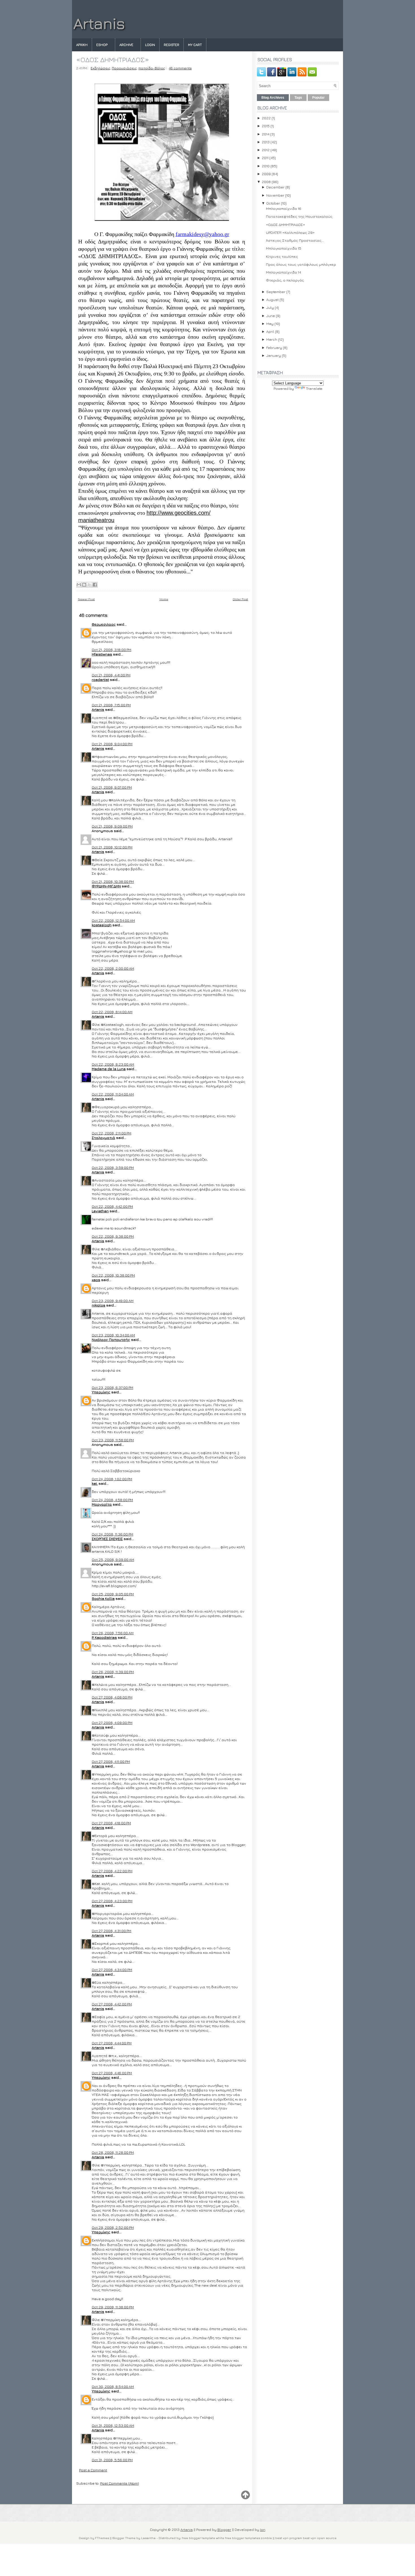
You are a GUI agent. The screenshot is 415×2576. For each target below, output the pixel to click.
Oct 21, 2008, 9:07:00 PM (112, 787)
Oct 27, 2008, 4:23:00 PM (112, 1901)
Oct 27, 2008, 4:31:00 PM (112, 1931)
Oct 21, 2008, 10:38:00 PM (113, 881)
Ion (263, 2529)
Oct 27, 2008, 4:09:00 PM (112, 1723)
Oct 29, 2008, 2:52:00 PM (113, 2227)
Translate (314, 388)
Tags (298, 98)
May (270, 324)
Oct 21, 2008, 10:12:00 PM (112, 847)
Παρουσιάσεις (124, 68)
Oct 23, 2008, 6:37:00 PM (113, 1387)
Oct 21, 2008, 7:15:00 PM (111, 705)
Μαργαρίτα (102, 1504)
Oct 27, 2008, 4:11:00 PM (111, 1761)
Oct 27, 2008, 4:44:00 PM (112, 2043)
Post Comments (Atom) (120, 2483)
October (273, 203)
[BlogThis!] (84, 585)
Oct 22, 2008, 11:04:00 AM (113, 1094)
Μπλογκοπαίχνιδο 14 (283, 272)
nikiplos (99, 1305)
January (274, 355)
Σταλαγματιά (103, 1138)
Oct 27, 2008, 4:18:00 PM (111, 1823)
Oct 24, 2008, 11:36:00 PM (113, 1534)
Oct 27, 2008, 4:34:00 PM (112, 1970)
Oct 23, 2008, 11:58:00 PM (113, 1440)
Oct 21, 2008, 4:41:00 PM (111, 675)
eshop (102, 45)
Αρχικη (82, 45)
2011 (265, 158)
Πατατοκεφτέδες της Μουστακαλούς (299, 216)
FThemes (102, 2538)
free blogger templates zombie (248, 2538)
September (276, 292)
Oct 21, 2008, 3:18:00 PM (112, 650)
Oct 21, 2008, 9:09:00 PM (112, 826)
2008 (266, 182)
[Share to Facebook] (95, 585)
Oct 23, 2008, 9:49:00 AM (113, 1301)
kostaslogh (102, 925)
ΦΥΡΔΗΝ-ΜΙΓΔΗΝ (106, 886)
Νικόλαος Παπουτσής (111, 1339)
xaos (96, 1280)
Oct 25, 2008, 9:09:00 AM (113, 1559)
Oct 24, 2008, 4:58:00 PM (112, 1500)
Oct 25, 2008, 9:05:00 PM (113, 1594)
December (275, 187)
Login (150, 45)
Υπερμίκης (101, 1392)
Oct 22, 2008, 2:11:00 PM (112, 1133)
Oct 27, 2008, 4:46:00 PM (112, 2073)
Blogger (224, 2529)
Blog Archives (273, 98)
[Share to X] (89, 585)
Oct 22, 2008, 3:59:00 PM (113, 1167)
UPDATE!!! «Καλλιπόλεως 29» (290, 232)
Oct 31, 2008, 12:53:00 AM (113, 2425)
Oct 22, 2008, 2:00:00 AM (113, 968)
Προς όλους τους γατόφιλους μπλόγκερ (301, 264)
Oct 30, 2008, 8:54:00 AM (113, 2386)
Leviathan (100, 1211)
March (272, 339)
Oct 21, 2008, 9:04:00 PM (112, 744)
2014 (266, 134)
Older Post (240, 599)
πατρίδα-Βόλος (152, 68)
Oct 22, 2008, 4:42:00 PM (112, 1206)
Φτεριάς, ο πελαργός (285, 280)
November (275, 195)
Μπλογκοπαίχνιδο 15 (284, 248)
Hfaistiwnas (102, 654)
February (274, 347)
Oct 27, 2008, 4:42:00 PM (112, 2004)
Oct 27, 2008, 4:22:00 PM (112, 1871)
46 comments (180, 68)
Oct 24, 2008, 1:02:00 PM (112, 1479)
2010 (266, 166)
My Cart (195, 45)
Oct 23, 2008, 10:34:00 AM (113, 1335)
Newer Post (86, 599)
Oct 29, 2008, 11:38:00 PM (113, 2307)
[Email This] (79, 585)
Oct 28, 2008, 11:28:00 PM (113, 2152)
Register (172, 45)
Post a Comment (93, 2470)
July (270, 307)
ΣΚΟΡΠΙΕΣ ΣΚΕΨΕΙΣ (107, 1539)
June (271, 316)
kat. (95, 1483)
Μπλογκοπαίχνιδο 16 (284, 208)
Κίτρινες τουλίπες (282, 256)
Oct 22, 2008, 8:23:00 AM (113, 1064)
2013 (266, 142)
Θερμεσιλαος (104, 624)
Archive (126, 45)
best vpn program (289, 2538)
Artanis (99, 23)
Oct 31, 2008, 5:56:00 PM (112, 2460)
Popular (318, 98)
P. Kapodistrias (104, 1637)
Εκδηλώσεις (101, 68)
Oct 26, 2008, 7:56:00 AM (113, 1633)
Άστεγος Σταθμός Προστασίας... (295, 240)
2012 (266, 150)
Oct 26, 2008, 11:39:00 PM (113, 1672)
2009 (266, 174)
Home (164, 599)
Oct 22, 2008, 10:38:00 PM (113, 1275)
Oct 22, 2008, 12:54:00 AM (113, 920)
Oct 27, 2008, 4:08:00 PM (112, 1697)
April (270, 331)
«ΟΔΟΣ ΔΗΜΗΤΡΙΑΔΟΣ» (113, 60)
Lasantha (148, 2538)
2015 (266, 126)
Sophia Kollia (103, 1598)
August (272, 300)
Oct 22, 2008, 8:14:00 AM (112, 1012)
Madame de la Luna (109, 1069)
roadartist (100, 679)
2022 (266, 118)
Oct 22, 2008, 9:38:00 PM (113, 1236)
